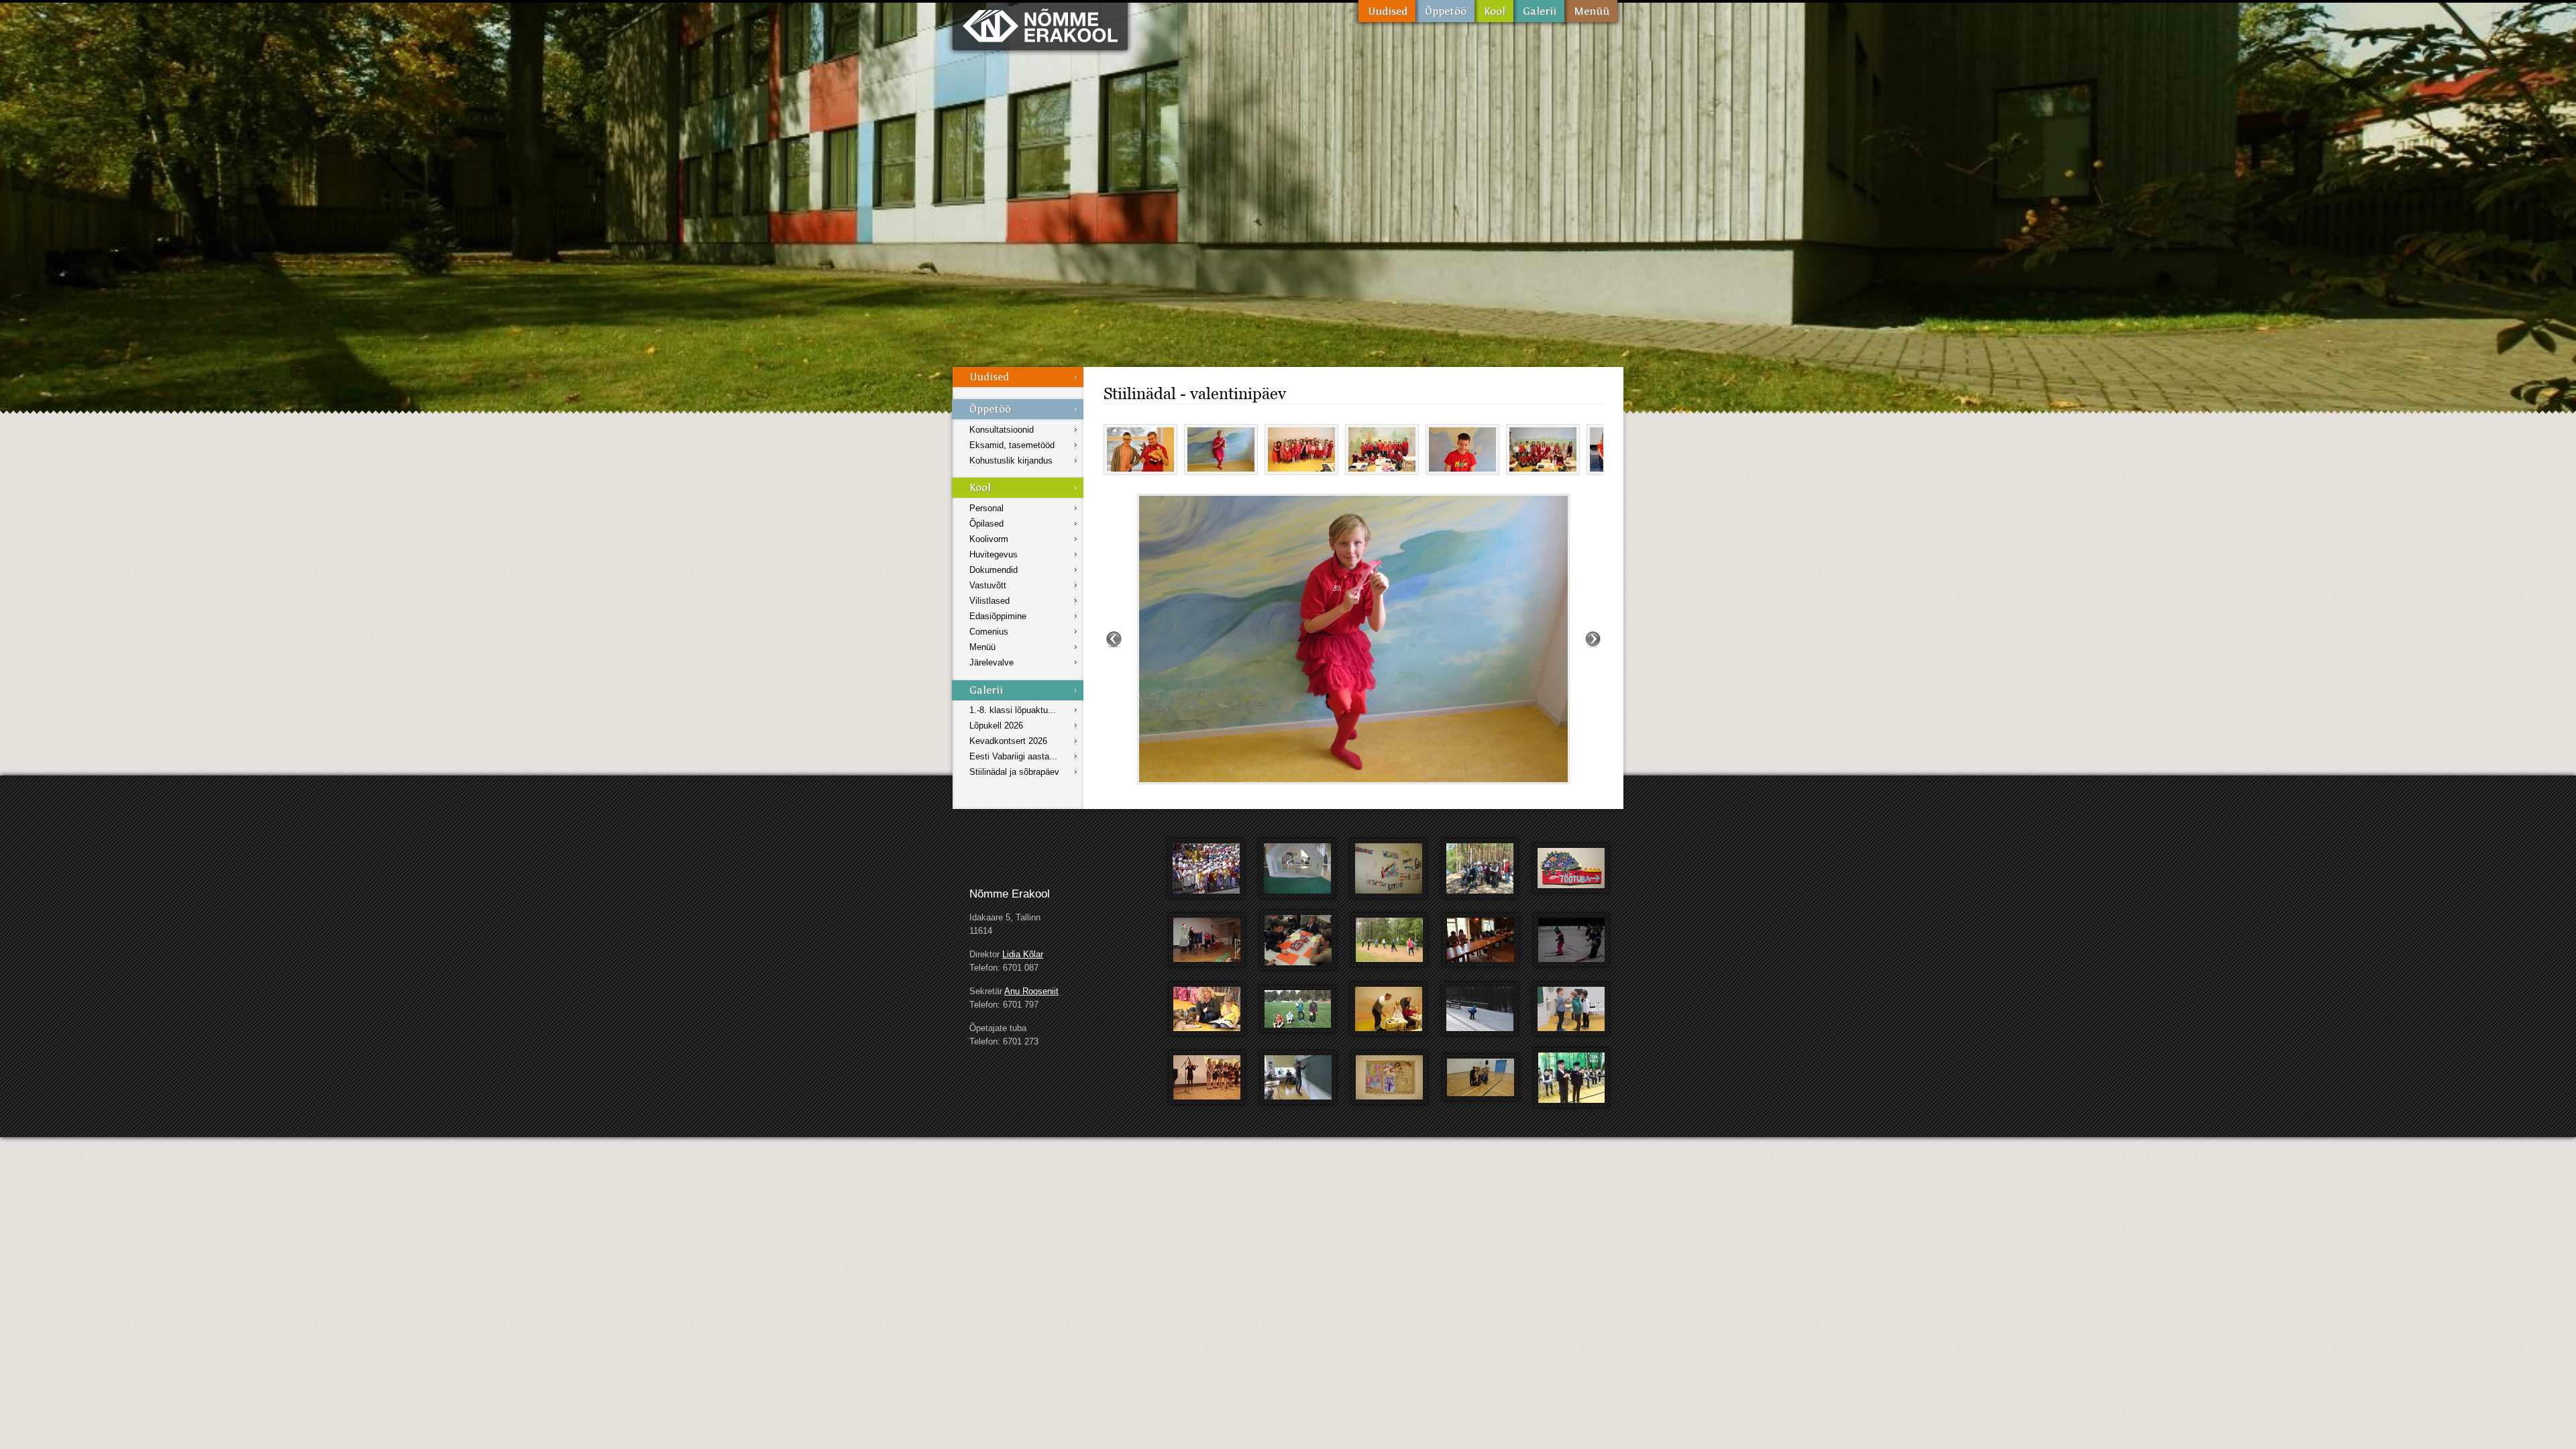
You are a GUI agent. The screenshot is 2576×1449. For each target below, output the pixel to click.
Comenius (989, 632)
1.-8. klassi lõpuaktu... (1013, 710)
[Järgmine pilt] (1593, 639)
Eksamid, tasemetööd (1012, 445)
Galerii (1539, 11)
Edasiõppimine (998, 616)
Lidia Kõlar (1023, 954)
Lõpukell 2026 (996, 726)
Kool (1494, 11)
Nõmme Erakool (1040, 25)
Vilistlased (989, 601)
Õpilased (986, 524)
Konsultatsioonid (1002, 430)
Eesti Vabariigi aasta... (1013, 756)
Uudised (1387, 11)
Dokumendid (994, 570)
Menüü (1591, 11)
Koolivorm (989, 539)
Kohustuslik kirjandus (1011, 461)
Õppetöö (1445, 11)
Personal (986, 508)
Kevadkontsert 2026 (1008, 741)
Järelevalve (991, 662)
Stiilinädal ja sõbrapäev (1014, 772)
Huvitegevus (994, 554)
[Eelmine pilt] (1114, 639)
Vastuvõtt (988, 585)
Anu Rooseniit (1031, 991)
